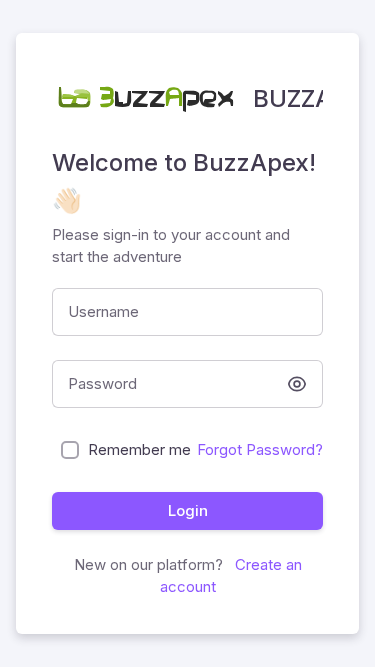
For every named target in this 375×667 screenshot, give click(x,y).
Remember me (139, 449)
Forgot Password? (260, 449)
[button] (297, 384)
